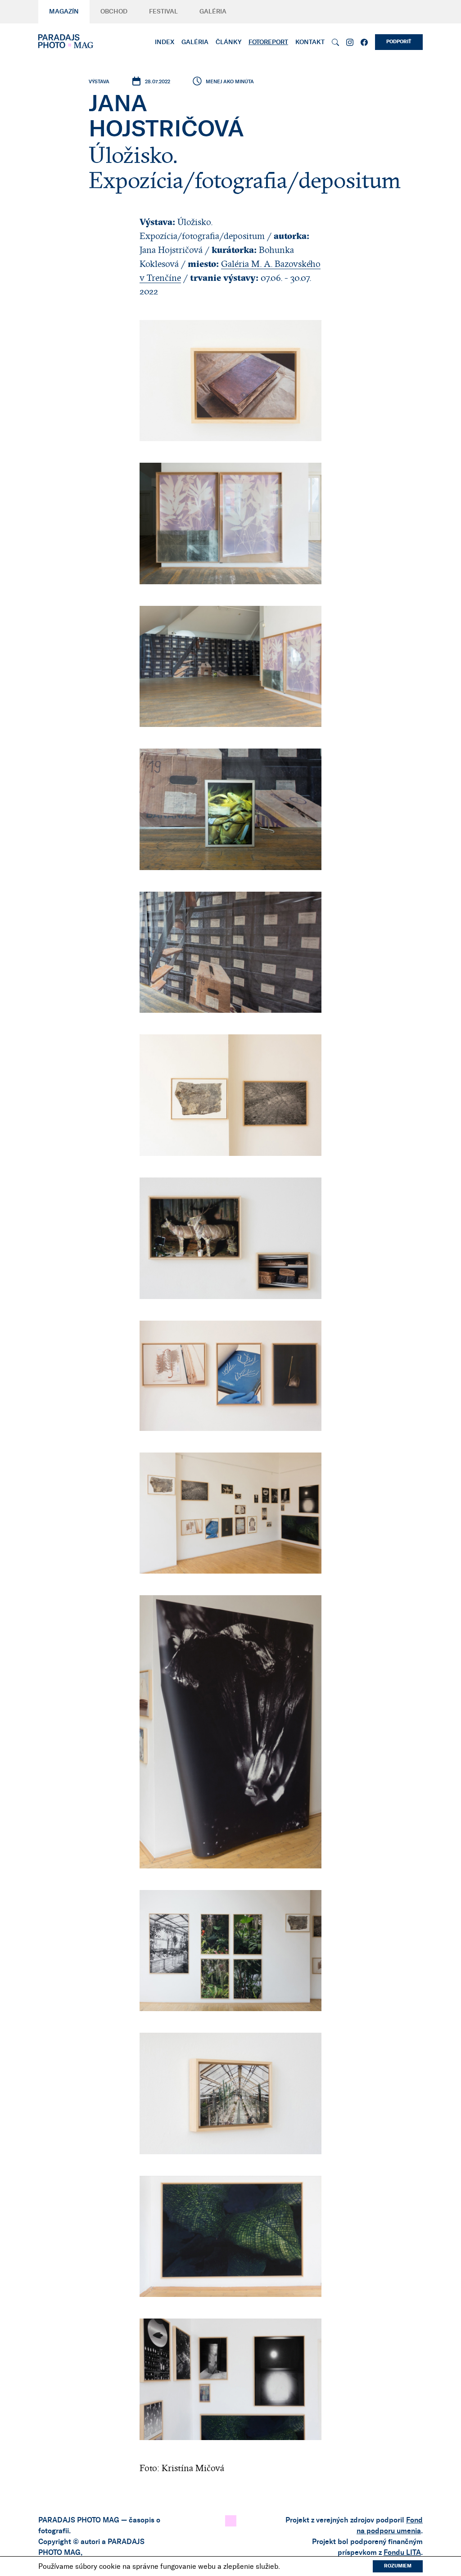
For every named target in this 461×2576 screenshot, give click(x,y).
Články (228, 42)
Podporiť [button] (399, 42)
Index (165, 42)
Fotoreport (268, 42)
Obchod (114, 12)
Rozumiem (398, 2566)
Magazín (64, 12)
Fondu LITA (402, 2553)
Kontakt (310, 42)
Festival (163, 12)
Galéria (213, 12)
